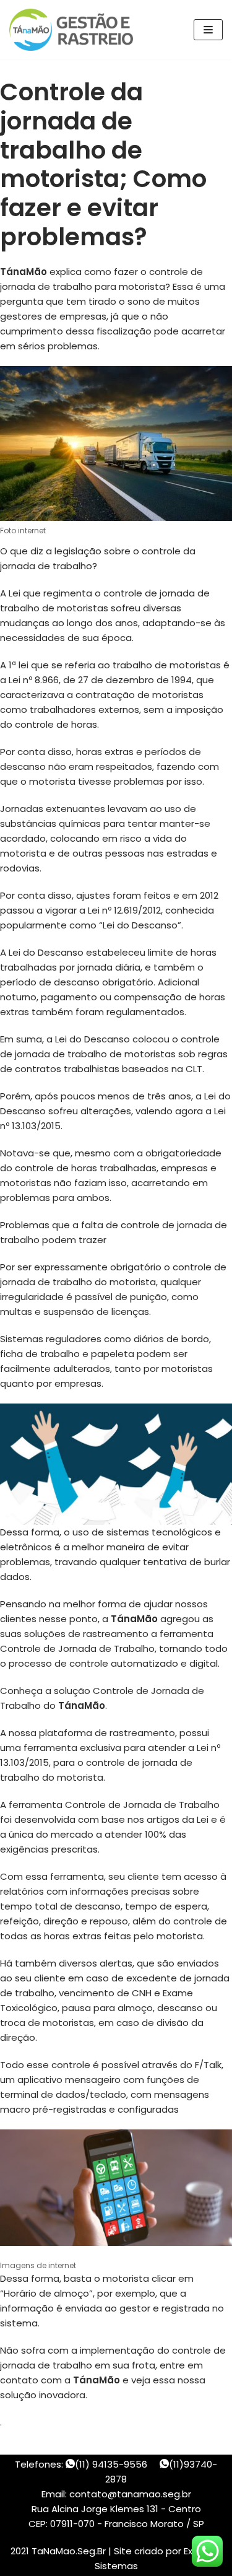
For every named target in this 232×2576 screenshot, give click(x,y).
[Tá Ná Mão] (74, 30)
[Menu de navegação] (208, 30)
